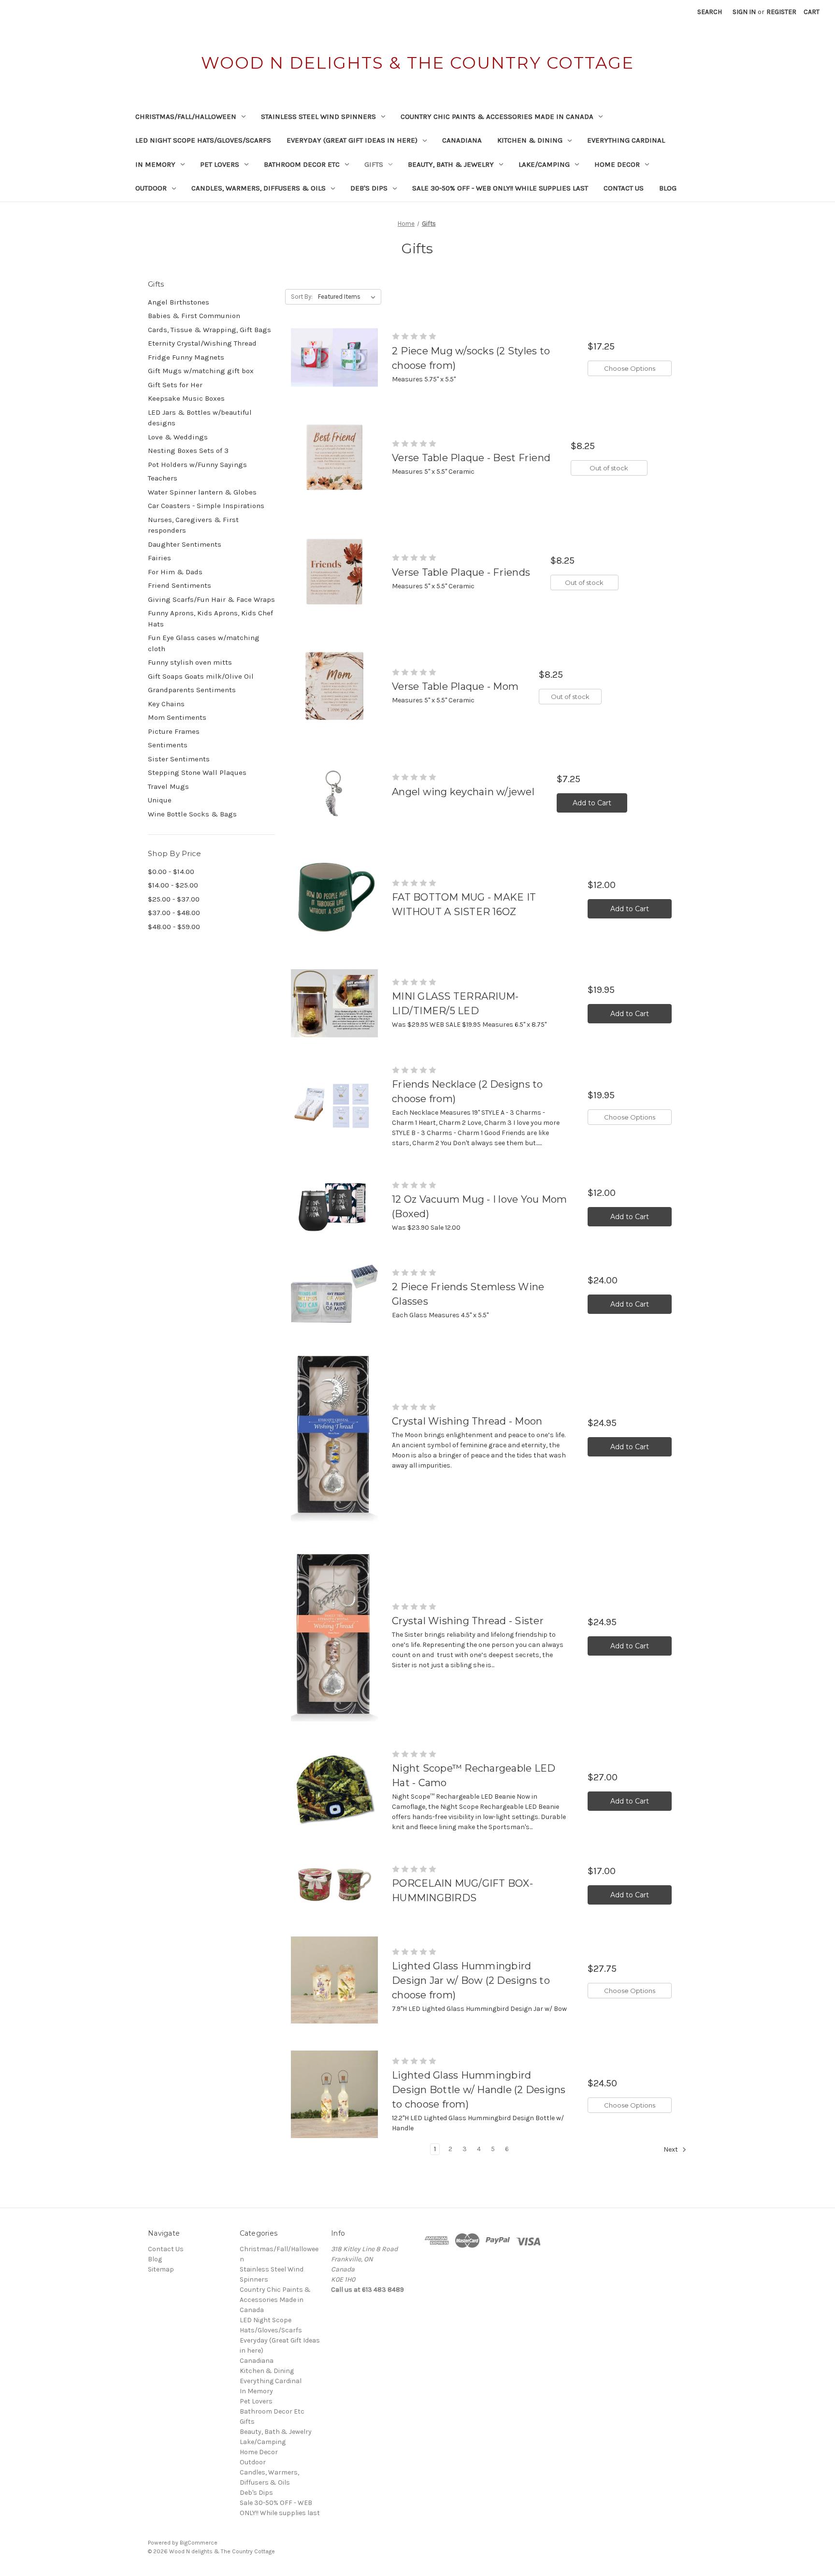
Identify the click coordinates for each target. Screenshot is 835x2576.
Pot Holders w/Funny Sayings (197, 465)
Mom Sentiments (177, 717)
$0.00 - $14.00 (171, 872)
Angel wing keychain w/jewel (463, 792)
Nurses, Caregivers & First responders (193, 525)
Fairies (159, 558)
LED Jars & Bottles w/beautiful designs (200, 418)
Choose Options (630, 368)
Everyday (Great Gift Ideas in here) (352, 140)
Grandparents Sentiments (192, 690)
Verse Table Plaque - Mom (455, 686)
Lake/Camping (544, 164)
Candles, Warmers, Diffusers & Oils (259, 188)
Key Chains (166, 704)
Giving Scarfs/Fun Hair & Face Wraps (211, 599)
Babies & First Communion (194, 316)
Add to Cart (592, 803)
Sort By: (302, 297)
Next (671, 2149)
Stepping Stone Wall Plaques (197, 772)
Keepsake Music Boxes (186, 398)
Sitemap (161, 2269)
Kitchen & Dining (530, 140)
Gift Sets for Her (175, 385)
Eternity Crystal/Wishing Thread (202, 343)
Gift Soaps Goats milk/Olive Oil (201, 676)
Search (710, 12)
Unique (160, 800)
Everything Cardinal (626, 140)
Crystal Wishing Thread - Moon (467, 1421)
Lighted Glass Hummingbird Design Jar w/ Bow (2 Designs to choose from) (471, 1980)
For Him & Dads (175, 572)
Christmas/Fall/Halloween (186, 116)
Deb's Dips (369, 188)
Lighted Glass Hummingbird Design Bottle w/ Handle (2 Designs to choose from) (479, 2090)
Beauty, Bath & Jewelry (451, 164)
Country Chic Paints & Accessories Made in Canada (497, 116)
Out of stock (609, 468)
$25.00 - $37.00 (174, 899)
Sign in (744, 12)
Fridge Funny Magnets (186, 357)
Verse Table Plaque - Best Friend (471, 458)
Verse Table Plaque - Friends (461, 572)
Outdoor (151, 188)
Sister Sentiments (179, 759)
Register (781, 12)
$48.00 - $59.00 (174, 927)
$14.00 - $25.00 (173, 885)
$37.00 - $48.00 (174, 913)
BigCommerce (199, 2543)
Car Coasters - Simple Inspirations (206, 506)
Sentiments (168, 745)
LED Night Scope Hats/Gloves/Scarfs (203, 140)
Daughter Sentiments (185, 544)
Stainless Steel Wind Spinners (318, 116)
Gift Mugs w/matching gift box (201, 371)
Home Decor (617, 164)
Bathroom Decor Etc (302, 164)
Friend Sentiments (180, 585)
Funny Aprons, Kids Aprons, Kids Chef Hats (210, 619)
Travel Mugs (168, 786)
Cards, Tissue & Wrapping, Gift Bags (209, 330)
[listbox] (349, 297)
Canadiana (462, 140)
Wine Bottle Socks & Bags (192, 814)
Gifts (374, 164)
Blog (668, 188)
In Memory (155, 164)
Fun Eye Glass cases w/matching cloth (204, 643)
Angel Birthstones (179, 302)
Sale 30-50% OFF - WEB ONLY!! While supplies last (500, 188)
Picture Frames (174, 731)
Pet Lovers (220, 164)
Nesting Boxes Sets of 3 (188, 451)
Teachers (163, 478)
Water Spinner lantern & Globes (202, 492)
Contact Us (624, 188)
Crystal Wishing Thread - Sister (468, 1621)
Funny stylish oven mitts (190, 662)
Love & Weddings (178, 437)
